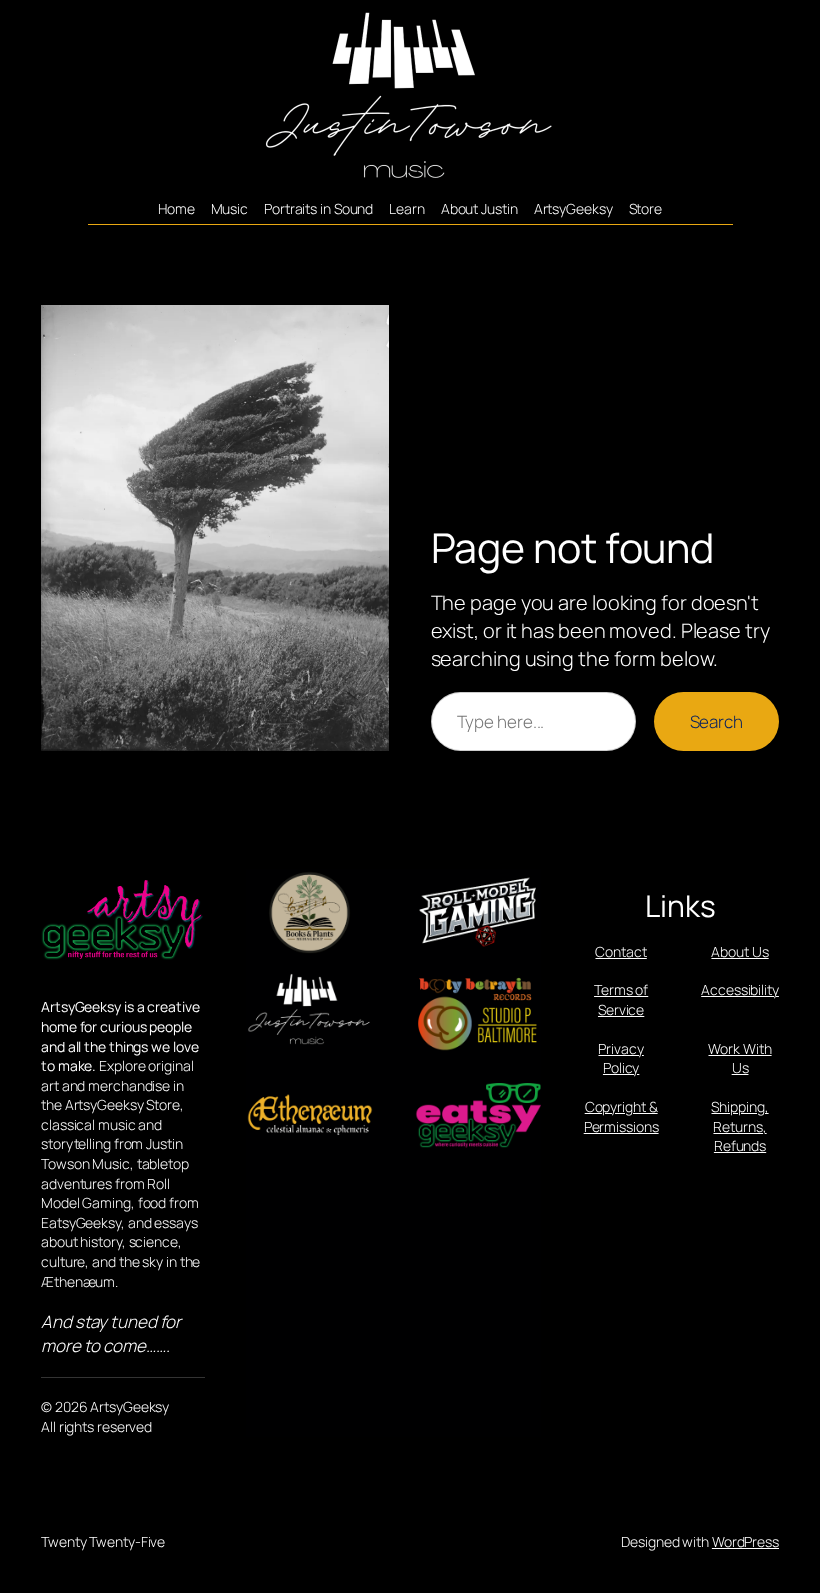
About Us (739, 951)
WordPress (745, 1541)
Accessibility (740, 989)
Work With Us (739, 1058)
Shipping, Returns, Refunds (739, 1126)
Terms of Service (621, 999)
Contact (620, 951)
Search (716, 721)
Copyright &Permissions (621, 1116)
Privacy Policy (620, 1058)
